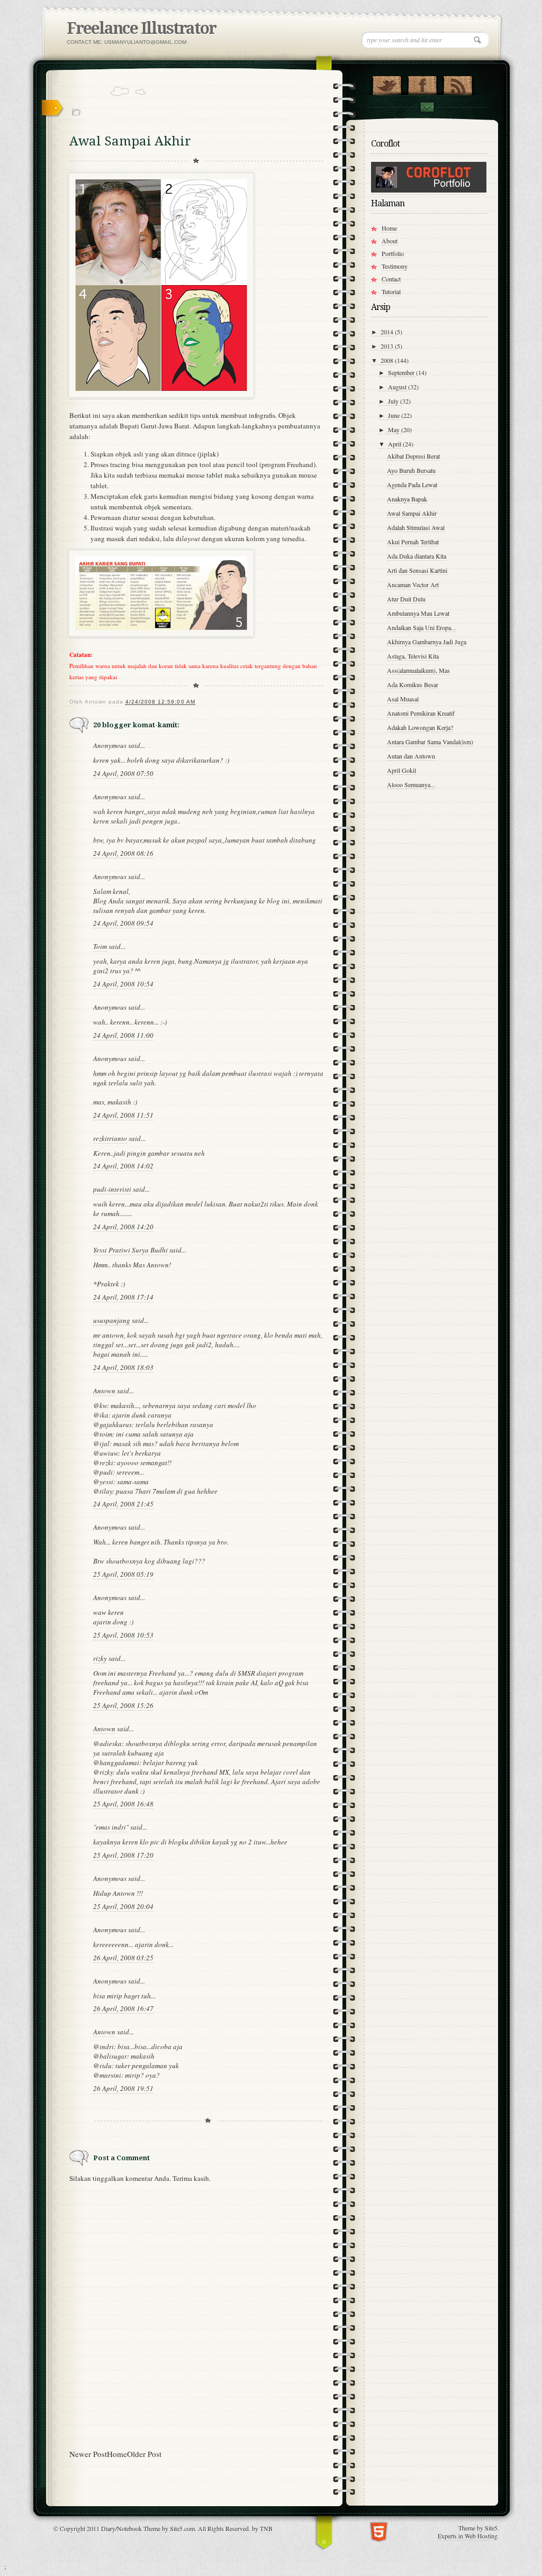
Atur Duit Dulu (406, 599)
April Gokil (401, 770)
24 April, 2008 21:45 (123, 1504)
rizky (100, 1658)
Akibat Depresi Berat (413, 456)
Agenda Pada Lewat (412, 485)
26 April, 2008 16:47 (123, 2008)
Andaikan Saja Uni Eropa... (421, 627)
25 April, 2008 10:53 (123, 1635)
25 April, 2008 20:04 (123, 1906)
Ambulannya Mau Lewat (418, 613)
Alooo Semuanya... (411, 784)
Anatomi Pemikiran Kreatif (421, 713)
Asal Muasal (403, 699)
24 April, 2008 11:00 (123, 1035)
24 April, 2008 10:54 (123, 984)
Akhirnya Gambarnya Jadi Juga (427, 642)
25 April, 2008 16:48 (123, 1804)
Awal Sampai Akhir (412, 513)
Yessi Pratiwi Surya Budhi (130, 1250)
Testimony (395, 266)
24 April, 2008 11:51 (123, 1115)
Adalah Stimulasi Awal (416, 527)
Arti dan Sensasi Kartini (417, 570)
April (395, 444)
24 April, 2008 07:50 (123, 773)
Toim (100, 946)
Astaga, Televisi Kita (413, 656)
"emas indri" (111, 1827)
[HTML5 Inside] (379, 2531)
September (402, 372)
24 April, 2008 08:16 (123, 853)
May (395, 430)
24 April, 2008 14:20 (123, 1227)
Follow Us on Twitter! (387, 83)
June (395, 415)
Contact (427, 107)
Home (117, 2454)
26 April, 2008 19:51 (123, 2088)
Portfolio (393, 253)
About (390, 241)
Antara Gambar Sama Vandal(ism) (430, 742)
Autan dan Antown (411, 756)
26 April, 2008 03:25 (123, 1958)
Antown (104, 1391)
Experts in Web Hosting (468, 2536)
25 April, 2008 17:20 (123, 1855)
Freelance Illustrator (141, 28)
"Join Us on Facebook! (422, 83)
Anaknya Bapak (407, 499)
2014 (388, 332)
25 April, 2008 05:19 (123, 1574)
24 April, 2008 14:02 (123, 1166)
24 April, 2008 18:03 (123, 1367)
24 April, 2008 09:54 (123, 923)
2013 (388, 346)
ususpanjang (112, 1320)
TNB (266, 2528)
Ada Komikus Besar (413, 684)
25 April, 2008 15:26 (123, 1705)
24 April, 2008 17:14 (123, 1297)
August (398, 387)
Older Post (144, 2454)
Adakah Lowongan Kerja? (420, 727)
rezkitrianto (110, 1138)
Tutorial (391, 291)
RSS (458, 83)
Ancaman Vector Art (413, 584)
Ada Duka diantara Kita (417, 556)
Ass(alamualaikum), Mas (418, 670)
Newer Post (88, 2454)
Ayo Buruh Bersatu (411, 470)
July (394, 401)
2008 (388, 360)
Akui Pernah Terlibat (413, 542)
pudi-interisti (112, 1189)
